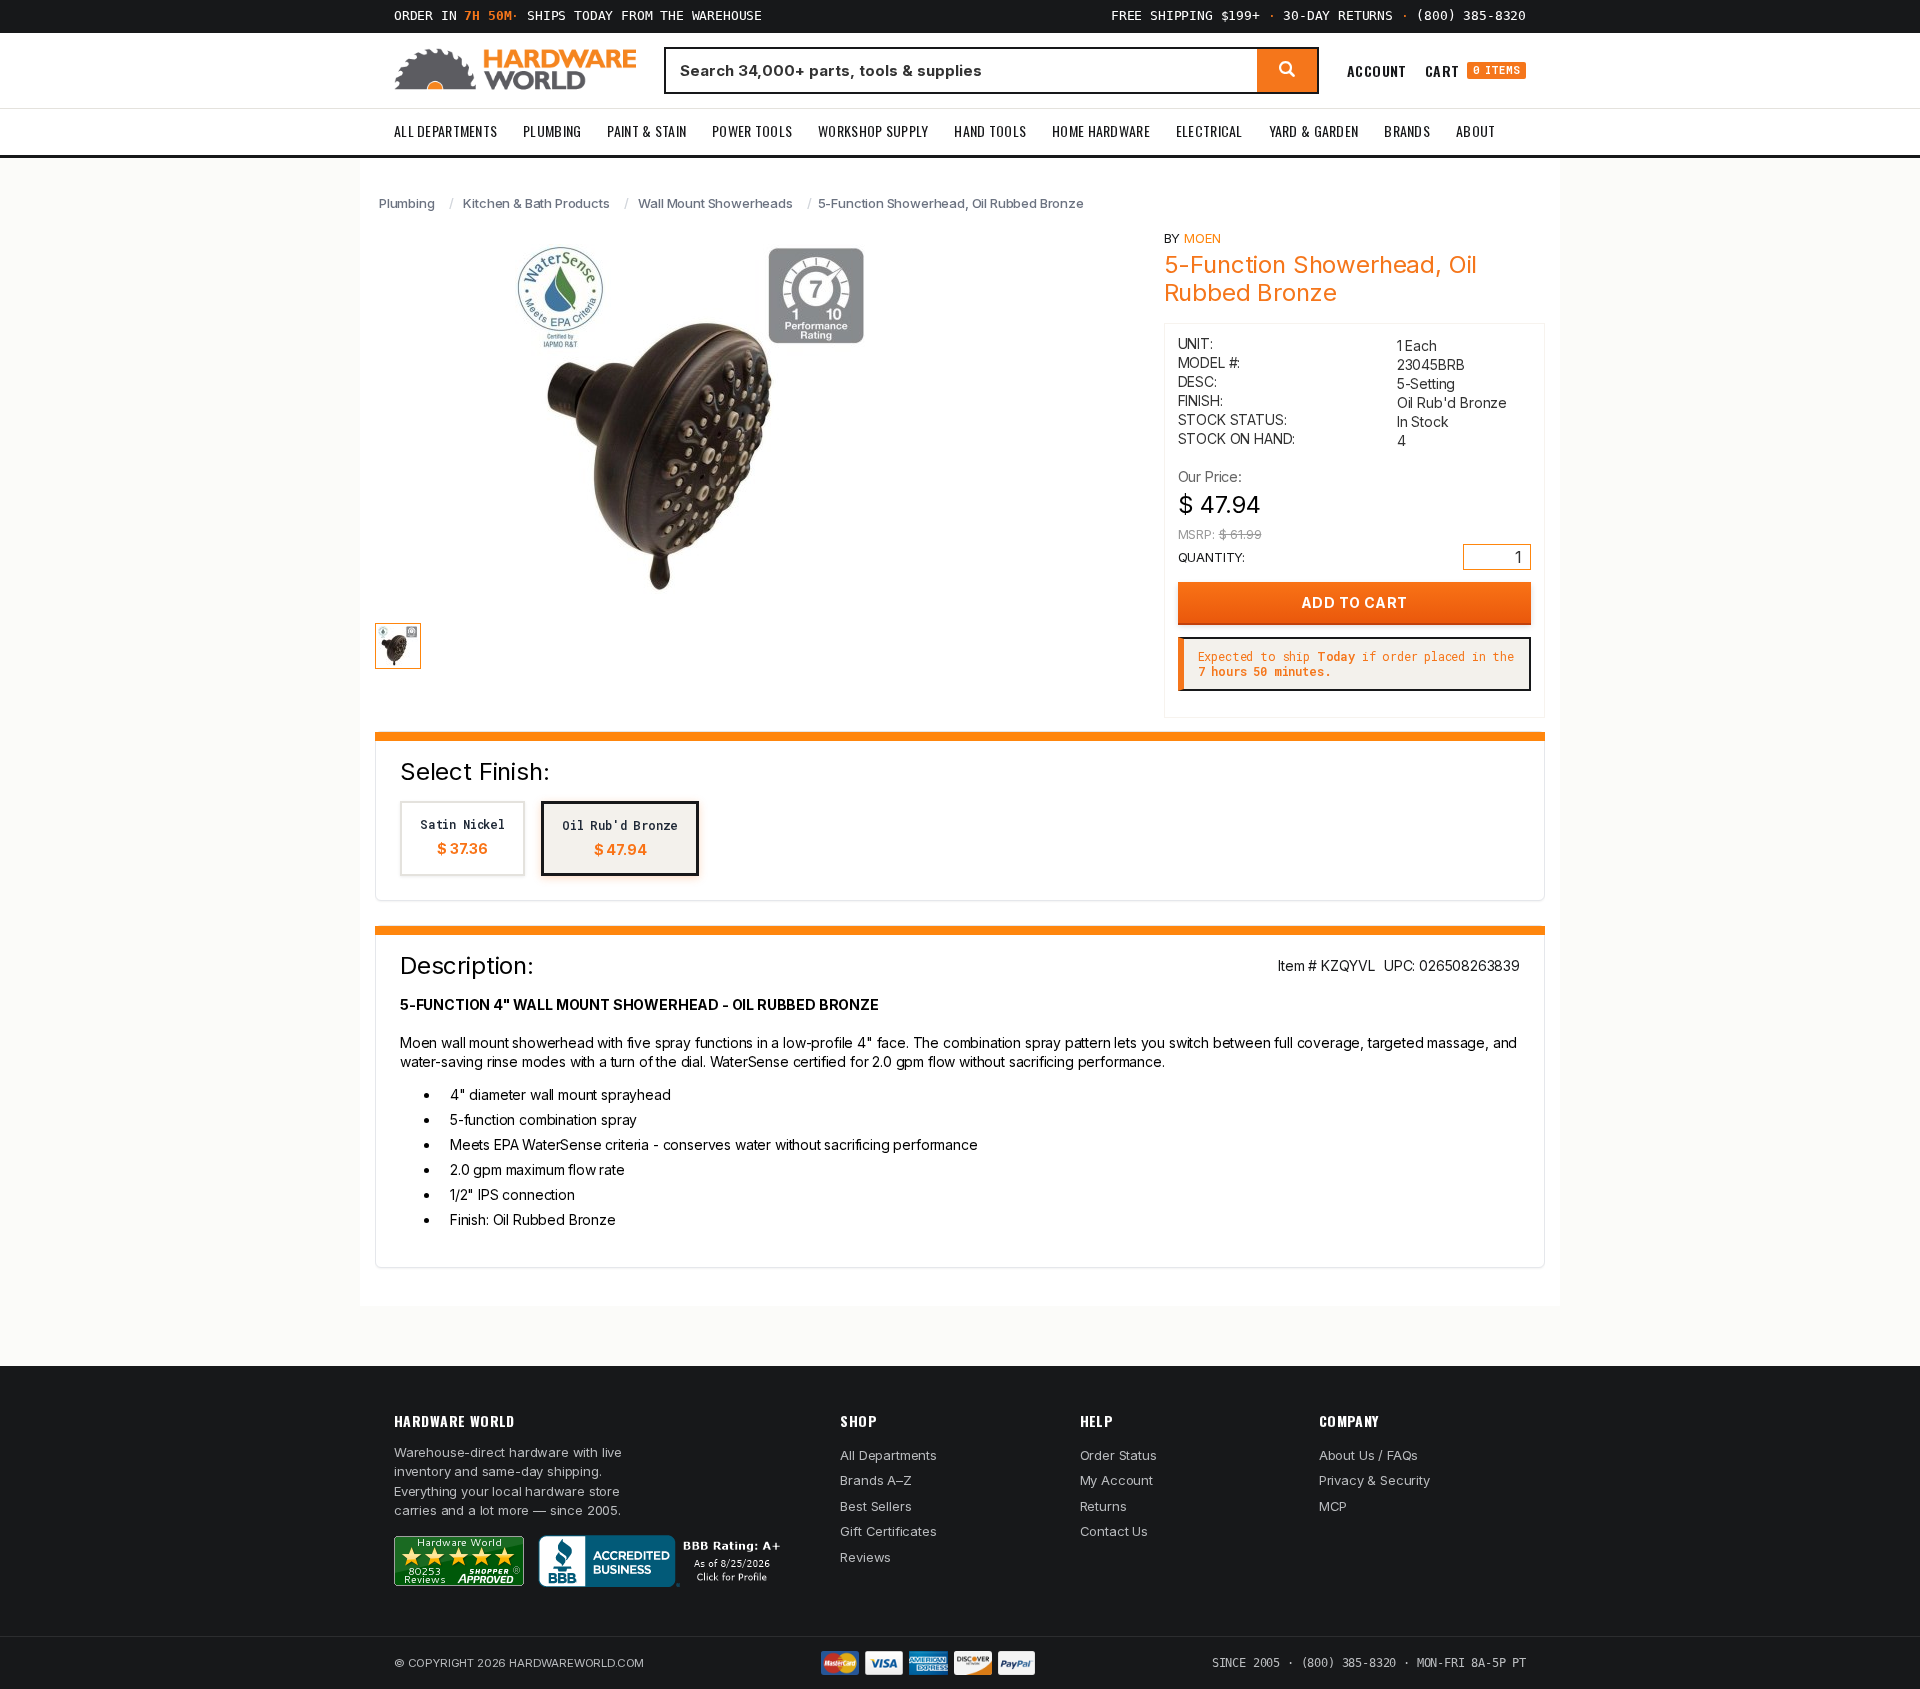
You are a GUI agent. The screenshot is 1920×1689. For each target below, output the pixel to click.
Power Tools (752, 130)
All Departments (445, 130)
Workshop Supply (873, 130)
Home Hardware (1101, 130)
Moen (1202, 238)
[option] (462, 838)
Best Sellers (875, 1506)
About (1475, 130)
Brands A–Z (875, 1480)
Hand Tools (990, 130)
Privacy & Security (1374, 1480)
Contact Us (1114, 1531)
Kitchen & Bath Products (536, 203)
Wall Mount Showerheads (715, 203)
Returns (1103, 1506)
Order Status (1118, 1455)
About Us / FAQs (1368, 1455)
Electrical (1209, 130)
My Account (1116, 1480)
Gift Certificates (888, 1531)
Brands (1407, 130)
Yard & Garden (1314, 130)
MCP (1333, 1506)
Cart (1472, 70)
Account (1377, 70)
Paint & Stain (646, 130)
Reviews (865, 1557)
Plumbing (552, 130)
